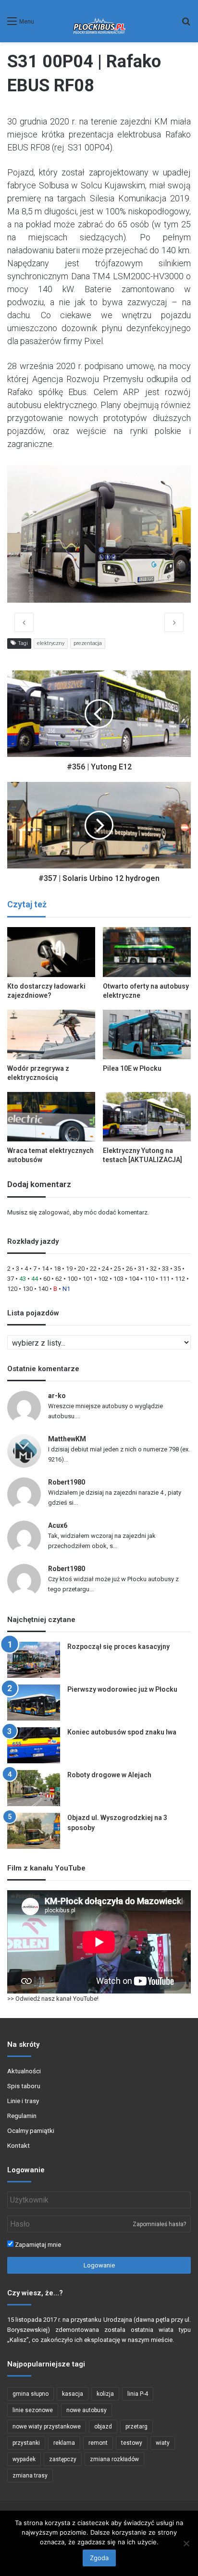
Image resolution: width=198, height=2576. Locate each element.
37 (11, 1279)
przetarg (136, 2427)
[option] (99, 534)
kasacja (73, 2394)
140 (43, 1289)
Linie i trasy (23, 2101)
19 (69, 1269)
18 (57, 1269)
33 (165, 1269)
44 (35, 1279)
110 (149, 1279)
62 (59, 1279)
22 (93, 1269)
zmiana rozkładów (114, 2459)
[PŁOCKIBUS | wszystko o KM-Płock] (99, 21)
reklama (64, 2443)
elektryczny (51, 643)
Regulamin (22, 2116)
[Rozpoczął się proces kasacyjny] (34, 1660)
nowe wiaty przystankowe (47, 2427)
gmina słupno (31, 2394)
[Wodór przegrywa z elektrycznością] (51, 1034)
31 (141, 1269)
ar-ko (57, 1396)
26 (129, 1269)
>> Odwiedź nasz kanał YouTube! (53, 1999)
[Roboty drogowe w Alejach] (34, 1788)
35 (177, 1269)
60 (47, 1279)
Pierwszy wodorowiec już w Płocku (122, 1689)
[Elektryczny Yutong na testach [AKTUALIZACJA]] (147, 1117)
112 (180, 1279)
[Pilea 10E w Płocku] (147, 1034)
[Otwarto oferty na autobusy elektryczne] (147, 952)
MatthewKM (67, 1439)
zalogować (54, 1212)
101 (88, 1279)
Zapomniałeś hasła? (159, 2224)
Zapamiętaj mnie (37, 2245)
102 (103, 1279)
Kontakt (19, 2145)
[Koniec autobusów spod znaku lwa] (34, 1745)
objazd (103, 2427)
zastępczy (63, 2459)
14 (45, 1269)
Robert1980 (67, 1482)
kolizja (105, 2394)
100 (72, 1279)
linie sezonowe (33, 2410)
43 (23, 1279)
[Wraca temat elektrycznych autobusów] (51, 1117)
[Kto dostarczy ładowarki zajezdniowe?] (51, 952)
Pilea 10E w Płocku (132, 1068)
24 (105, 1269)
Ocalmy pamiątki (31, 2130)
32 (153, 1269)
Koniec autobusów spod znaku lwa (122, 1732)
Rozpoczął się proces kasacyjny (118, 1647)
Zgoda (99, 2558)
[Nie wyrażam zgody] (186, 2543)
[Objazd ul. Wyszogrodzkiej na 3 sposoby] (34, 1831)
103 (118, 1279)
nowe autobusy (87, 2410)
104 (134, 1279)
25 (117, 1269)
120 (12, 1289)
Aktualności (24, 2071)
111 (165, 1279)
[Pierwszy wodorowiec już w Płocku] (34, 1703)
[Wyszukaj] (186, 25)
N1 (66, 1289)
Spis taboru (24, 2086)
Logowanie (99, 2265)
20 (81, 1269)
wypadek (24, 2459)
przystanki (26, 2443)
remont (98, 2443)
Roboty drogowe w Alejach (109, 1775)
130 (28, 1289)
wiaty (163, 2443)
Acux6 (58, 1525)
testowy (132, 2443)
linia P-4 (138, 2394)
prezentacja (88, 643)
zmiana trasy (30, 2476)
